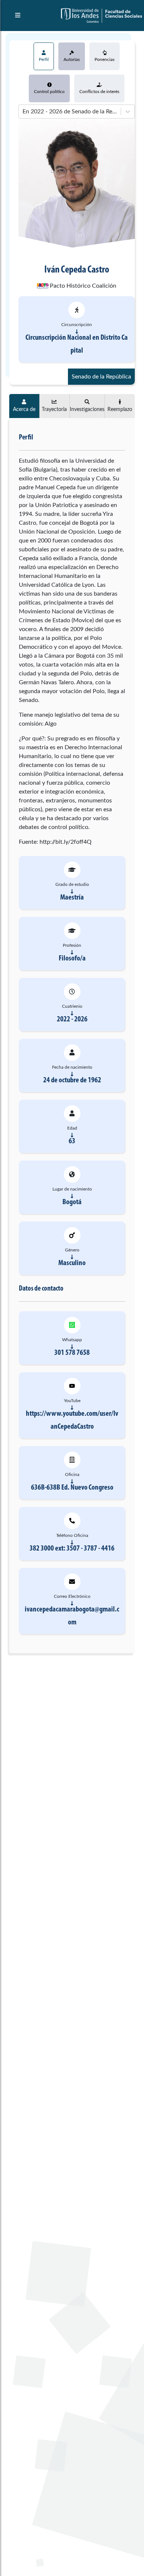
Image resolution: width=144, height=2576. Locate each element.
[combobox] (23, 112)
